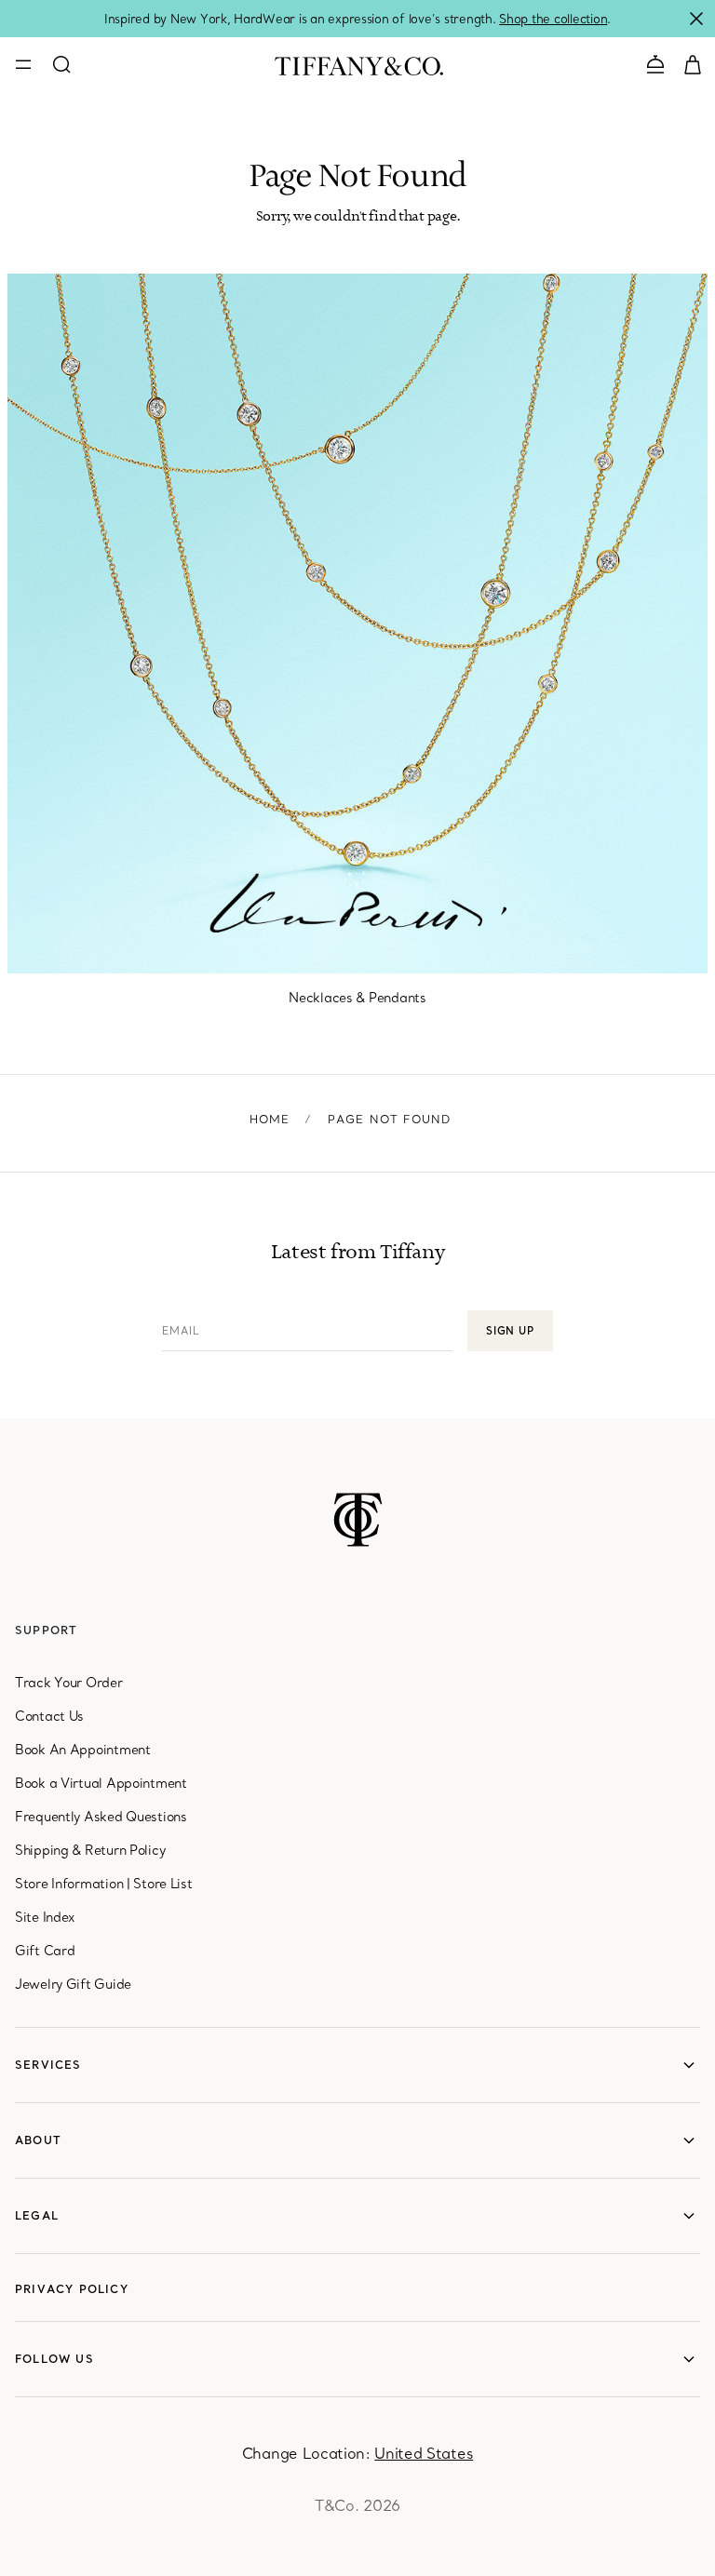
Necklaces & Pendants (357, 998)
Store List (162, 1884)
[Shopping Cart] (693, 63)
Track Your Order (69, 1683)
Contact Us (49, 1716)
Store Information (69, 1884)
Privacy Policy (72, 2289)
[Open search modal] (61, 64)
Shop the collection (553, 19)
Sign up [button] (510, 1331)
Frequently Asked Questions (101, 1817)
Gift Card (45, 1951)
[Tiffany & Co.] (359, 64)
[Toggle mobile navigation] (23, 64)
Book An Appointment (83, 1750)
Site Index (45, 1917)
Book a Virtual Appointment (101, 1783)
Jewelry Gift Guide (73, 1984)
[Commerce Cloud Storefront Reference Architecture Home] (358, 1520)
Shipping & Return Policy (90, 1850)
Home (270, 1119)
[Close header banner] (696, 19)
